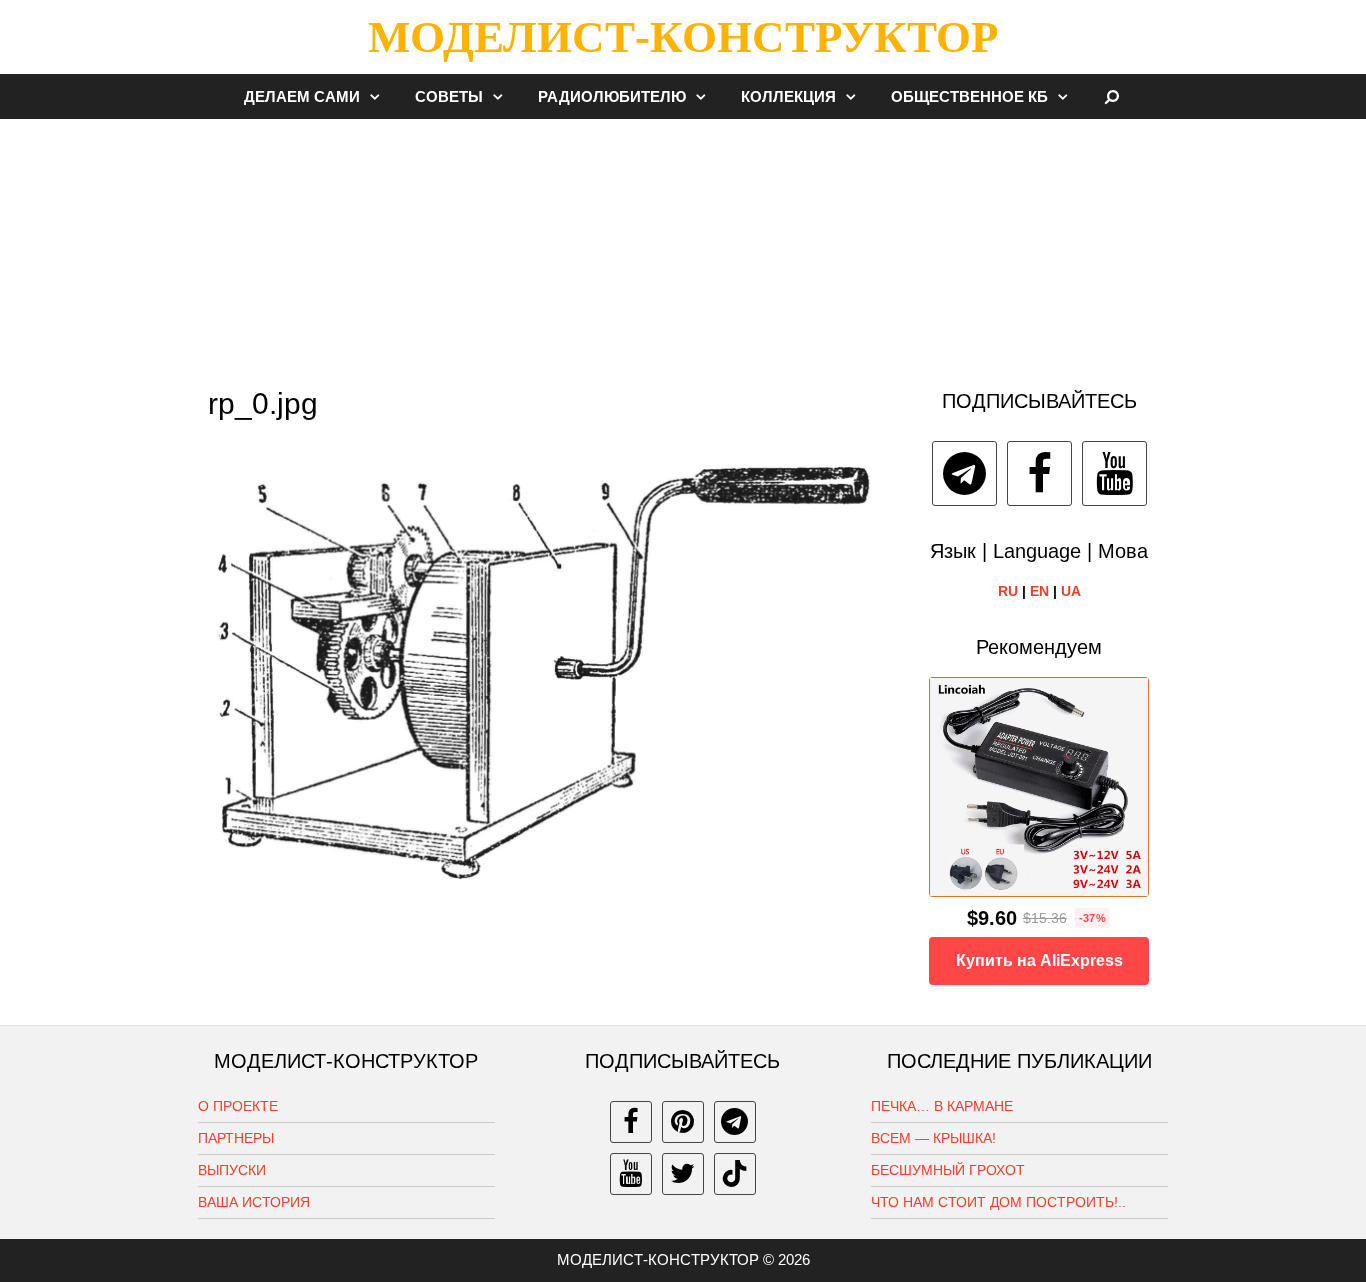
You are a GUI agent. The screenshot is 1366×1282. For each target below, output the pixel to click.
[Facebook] (1039, 473)
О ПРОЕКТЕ (238, 1106)
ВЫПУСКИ (232, 1170)
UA (1071, 591)
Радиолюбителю (612, 96)
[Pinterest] (683, 1122)
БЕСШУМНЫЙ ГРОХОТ (948, 1170)
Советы (449, 96)
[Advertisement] (683, 244)
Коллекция (788, 96)
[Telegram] (964, 473)
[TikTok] (735, 1174)
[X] (683, 1174)
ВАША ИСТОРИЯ (254, 1202)
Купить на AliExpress (1039, 960)
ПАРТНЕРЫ (236, 1138)
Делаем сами (302, 96)
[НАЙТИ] (1112, 96)
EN (1039, 591)
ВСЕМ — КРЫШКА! (933, 1138)
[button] (380, 96)
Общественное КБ (969, 96)
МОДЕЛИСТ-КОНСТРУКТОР (683, 37)
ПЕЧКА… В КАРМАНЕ (942, 1106)
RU (1008, 591)
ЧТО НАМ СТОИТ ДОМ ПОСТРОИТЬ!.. (998, 1202)
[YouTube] (1114, 473)
